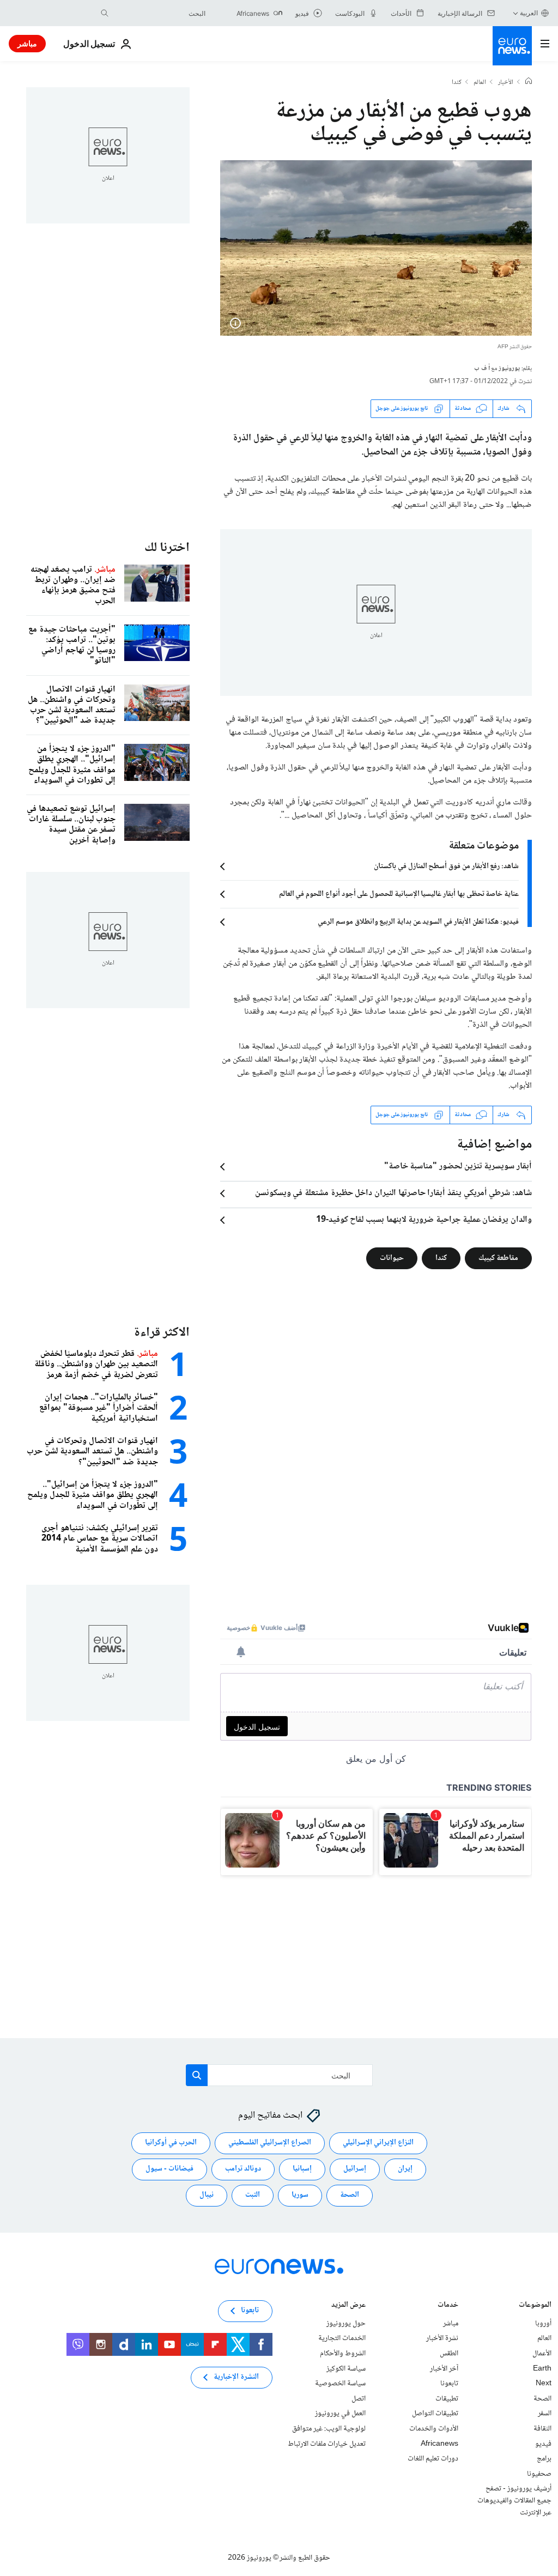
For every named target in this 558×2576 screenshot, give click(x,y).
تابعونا (449, 2384)
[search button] (105, 13)
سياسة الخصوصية (340, 2384)
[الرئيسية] (529, 82)
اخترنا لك (167, 548)
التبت (253, 2195)
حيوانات (392, 1258)
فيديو (543, 2444)
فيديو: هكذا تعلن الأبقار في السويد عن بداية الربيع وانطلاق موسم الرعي (418, 922)
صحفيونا (539, 2474)
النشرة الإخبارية (236, 2377)
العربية (529, 13)
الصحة (350, 2195)
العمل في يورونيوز (340, 2414)
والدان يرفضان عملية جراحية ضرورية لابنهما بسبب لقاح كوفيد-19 (424, 1220)
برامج (544, 2459)
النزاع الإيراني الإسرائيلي (378, 2143)
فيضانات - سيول (169, 2169)
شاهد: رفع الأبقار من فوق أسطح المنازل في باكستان (446, 866)
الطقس (449, 2354)
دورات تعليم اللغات (433, 2459)
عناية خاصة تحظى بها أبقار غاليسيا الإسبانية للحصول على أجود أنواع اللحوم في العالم (399, 894)
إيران (405, 2169)
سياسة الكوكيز (346, 2368)
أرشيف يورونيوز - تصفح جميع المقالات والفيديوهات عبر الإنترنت (514, 2501)
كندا (457, 83)
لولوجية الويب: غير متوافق (329, 2429)
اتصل (359, 2399)
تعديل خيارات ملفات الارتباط (327, 2444)
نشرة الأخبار (442, 2338)
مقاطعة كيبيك (498, 1258)
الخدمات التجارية (342, 2338)
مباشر (27, 43)
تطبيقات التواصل (435, 2414)
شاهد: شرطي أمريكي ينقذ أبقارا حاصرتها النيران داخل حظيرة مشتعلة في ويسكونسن (393, 1193)
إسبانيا (302, 2169)
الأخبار (506, 83)
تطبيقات (447, 2399)
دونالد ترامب (243, 2169)
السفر (545, 2414)
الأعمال (542, 2354)
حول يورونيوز (346, 2324)
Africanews (439, 2444)
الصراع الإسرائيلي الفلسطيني (270, 2143)
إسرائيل (355, 2169)
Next (544, 2384)
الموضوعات (535, 2306)
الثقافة (542, 2429)
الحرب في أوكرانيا (171, 2143)
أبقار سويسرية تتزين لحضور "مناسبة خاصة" (458, 1167)
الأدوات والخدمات (434, 2429)
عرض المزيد (348, 2306)
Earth (542, 2368)
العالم (480, 83)
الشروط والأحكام (343, 2354)
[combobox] (160, 13)
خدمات (448, 2306)
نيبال (207, 2195)
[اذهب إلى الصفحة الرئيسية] (512, 46)
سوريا (300, 2195)
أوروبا (543, 2324)
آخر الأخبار (444, 2368)
